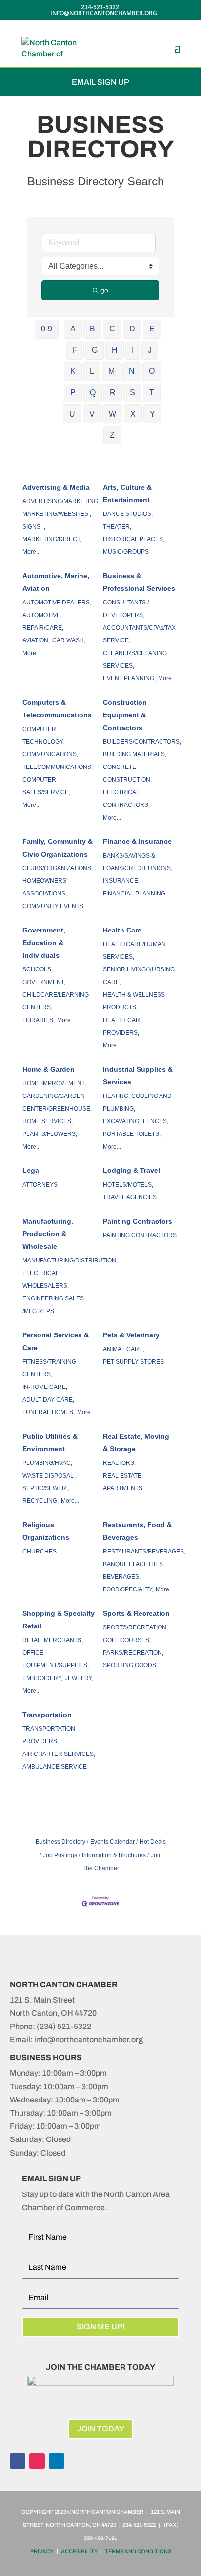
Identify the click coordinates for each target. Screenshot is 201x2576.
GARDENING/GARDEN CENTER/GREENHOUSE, (57, 1102)
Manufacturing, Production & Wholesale (48, 1234)
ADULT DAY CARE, (48, 1400)
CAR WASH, (69, 640)
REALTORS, (119, 1463)
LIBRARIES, (39, 1020)
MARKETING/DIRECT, (52, 539)
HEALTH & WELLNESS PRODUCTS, (134, 1001)
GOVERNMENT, (44, 982)
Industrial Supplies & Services (138, 1076)
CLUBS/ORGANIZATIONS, (58, 868)
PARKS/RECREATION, (133, 1653)
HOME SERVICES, (48, 1121)
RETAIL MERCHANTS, (53, 1640)
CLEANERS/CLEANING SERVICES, (135, 659)
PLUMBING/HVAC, (47, 1463)
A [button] (73, 329)
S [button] (132, 393)
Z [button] (112, 435)
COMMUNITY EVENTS (53, 906)
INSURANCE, (121, 881)
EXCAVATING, (122, 1121)
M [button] (111, 371)
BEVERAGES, (122, 1577)
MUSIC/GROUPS (126, 552)
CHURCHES (40, 1552)
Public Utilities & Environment (50, 1443)
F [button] (75, 350)
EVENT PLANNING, (129, 678)
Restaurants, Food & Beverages (137, 1531)
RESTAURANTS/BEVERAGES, (144, 1552)
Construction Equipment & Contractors (125, 715)
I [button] (133, 350)
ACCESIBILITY (79, 2551)
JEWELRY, (79, 1678)
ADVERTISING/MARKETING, (61, 501)
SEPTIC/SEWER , (46, 1488)
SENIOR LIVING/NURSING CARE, (139, 976)
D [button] (132, 329)
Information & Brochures (114, 1855)
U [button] (72, 414)
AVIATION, (36, 640)
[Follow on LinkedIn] (57, 2461)
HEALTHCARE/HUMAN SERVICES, (134, 950)
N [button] (132, 371)
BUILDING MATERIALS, (135, 754)
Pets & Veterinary (131, 1335)
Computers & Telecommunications (57, 709)
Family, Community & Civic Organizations (58, 848)
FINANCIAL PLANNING (134, 894)
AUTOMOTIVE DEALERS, (57, 603)
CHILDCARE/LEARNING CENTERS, (56, 1001)
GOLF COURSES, (127, 1640)
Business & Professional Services (139, 582)
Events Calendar (112, 1842)
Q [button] (93, 393)
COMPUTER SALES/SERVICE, (46, 786)
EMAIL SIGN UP (100, 82)
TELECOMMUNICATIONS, (58, 767)
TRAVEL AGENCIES (130, 1197)
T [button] (152, 393)
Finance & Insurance (137, 841)
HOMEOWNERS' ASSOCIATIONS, (45, 887)
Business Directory (60, 1842)
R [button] (113, 393)
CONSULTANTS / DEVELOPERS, (126, 609)
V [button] (92, 414)
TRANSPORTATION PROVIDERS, (49, 1735)
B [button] (92, 329)
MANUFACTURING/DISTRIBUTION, (70, 1261)
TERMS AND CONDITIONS (138, 2551)
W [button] (112, 414)
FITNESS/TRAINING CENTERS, (49, 1368)
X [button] (133, 414)
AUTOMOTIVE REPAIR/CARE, (43, 621)
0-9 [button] (47, 329)
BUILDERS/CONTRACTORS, (142, 742)
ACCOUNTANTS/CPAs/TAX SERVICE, (139, 634)
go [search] (104, 290)
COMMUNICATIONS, (50, 754)
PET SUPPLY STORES (133, 1362)
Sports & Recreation (136, 1613)
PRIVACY (42, 2551)
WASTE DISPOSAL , (50, 1476)
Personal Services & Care (56, 1341)
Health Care (122, 930)
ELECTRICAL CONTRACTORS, (126, 799)
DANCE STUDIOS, (128, 514)
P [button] (73, 393)
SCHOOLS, (38, 969)
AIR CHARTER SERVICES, (59, 1754)
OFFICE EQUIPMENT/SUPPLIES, (56, 1659)
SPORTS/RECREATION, (135, 1627)
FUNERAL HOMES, (49, 1412)
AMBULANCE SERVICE (55, 1767)
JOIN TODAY (101, 2429)
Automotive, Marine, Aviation (56, 582)
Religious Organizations (46, 1531)
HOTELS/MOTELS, (128, 1185)
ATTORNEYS (40, 1185)
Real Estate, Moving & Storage (136, 1443)
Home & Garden (49, 1069)
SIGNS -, (34, 527)
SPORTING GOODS (130, 1665)
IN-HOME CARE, (45, 1387)
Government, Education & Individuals (44, 943)
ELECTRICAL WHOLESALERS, (46, 1279)
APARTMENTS (123, 1488)
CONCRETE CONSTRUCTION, (127, 773)
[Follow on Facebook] (18, 2461)
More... (31, 552)
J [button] (150, 350)
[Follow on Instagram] (37, 2461)
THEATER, (117, 527)
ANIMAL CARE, (124, 1349)
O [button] (152, 371)
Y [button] (152, 414)
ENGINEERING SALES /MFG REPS (53, 1305)
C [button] (112, 329)
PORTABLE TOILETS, (132, 1134)
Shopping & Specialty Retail (59, 1620)
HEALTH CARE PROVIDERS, (123, 1026)
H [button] (115, 350)
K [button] (73, 371)
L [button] (92, 371)
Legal (32, 1170)
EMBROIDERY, (42, 1678)
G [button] (95, 350)
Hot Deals (153, 1842)
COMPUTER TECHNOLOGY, (43, 735)
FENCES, (156, 1121)
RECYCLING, (40, 1501)
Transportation (47, 1715)
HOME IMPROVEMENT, (54, 1083)
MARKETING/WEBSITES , (57, 514)
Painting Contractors (138, 1221)
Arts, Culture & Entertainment (127, 493)
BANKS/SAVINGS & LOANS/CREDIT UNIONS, (138, 862)
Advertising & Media (56, 487)
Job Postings (60, 1855)
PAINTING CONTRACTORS (140, 1235)
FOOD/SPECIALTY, (128, 1589)
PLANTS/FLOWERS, (50, 1134)
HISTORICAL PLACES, (134, 539)
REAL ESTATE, (123, 1476)
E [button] (152, 329)
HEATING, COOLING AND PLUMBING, (137, 1102)
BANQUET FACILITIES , (134, 1564)
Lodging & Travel (131, 1170)
